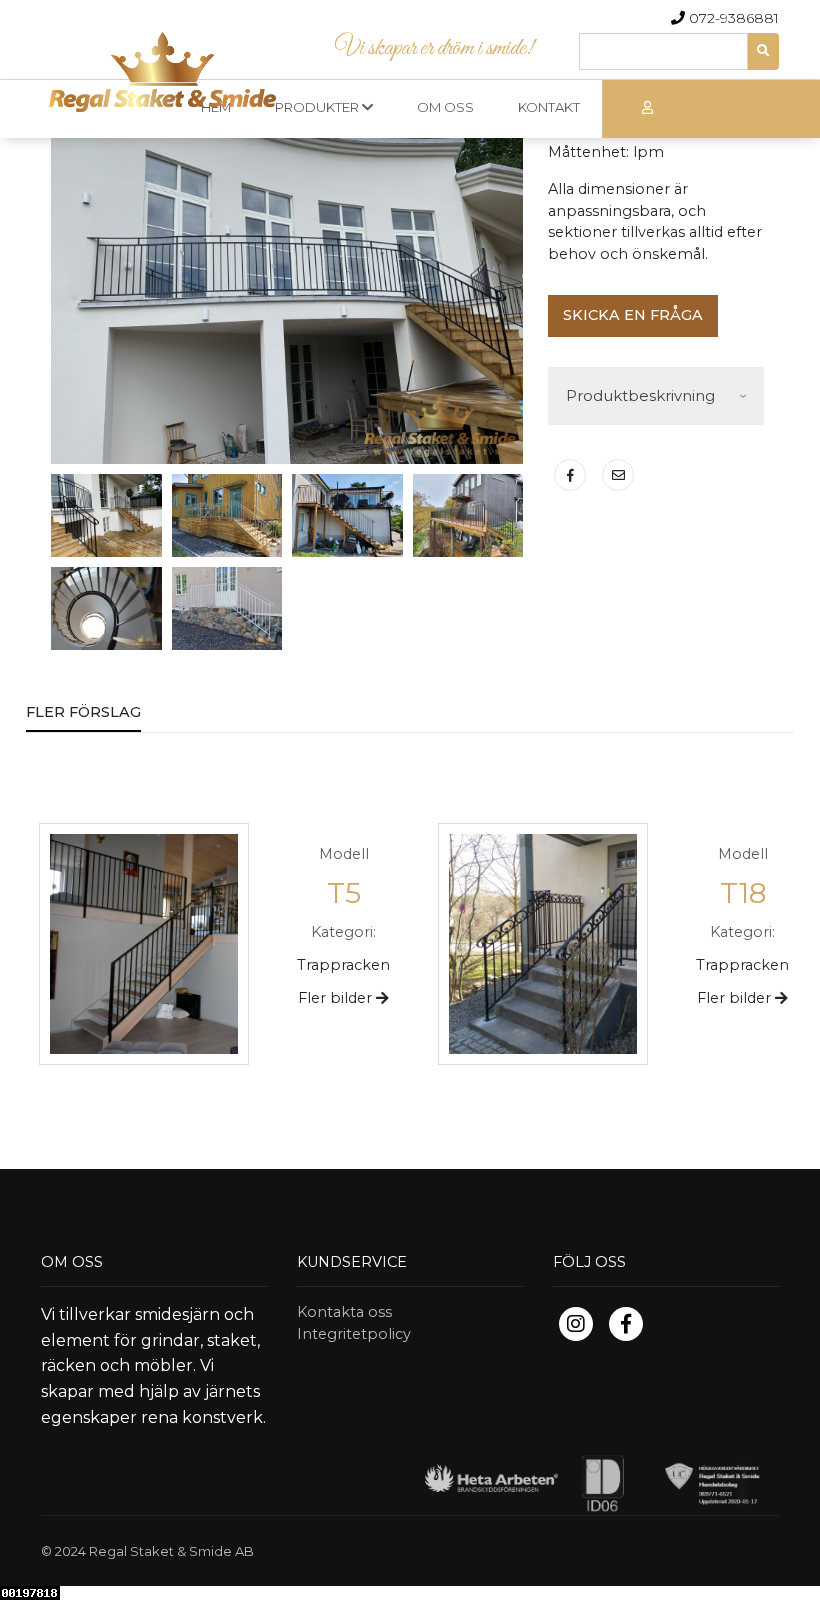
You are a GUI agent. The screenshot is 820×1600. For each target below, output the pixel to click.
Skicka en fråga (633, 315)
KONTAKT (549, 107)
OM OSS (445, 107)
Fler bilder (337, 998)
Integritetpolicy (354, 1334)
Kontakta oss (344, 1312)
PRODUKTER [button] (318, 107)
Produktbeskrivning (640, 395)
